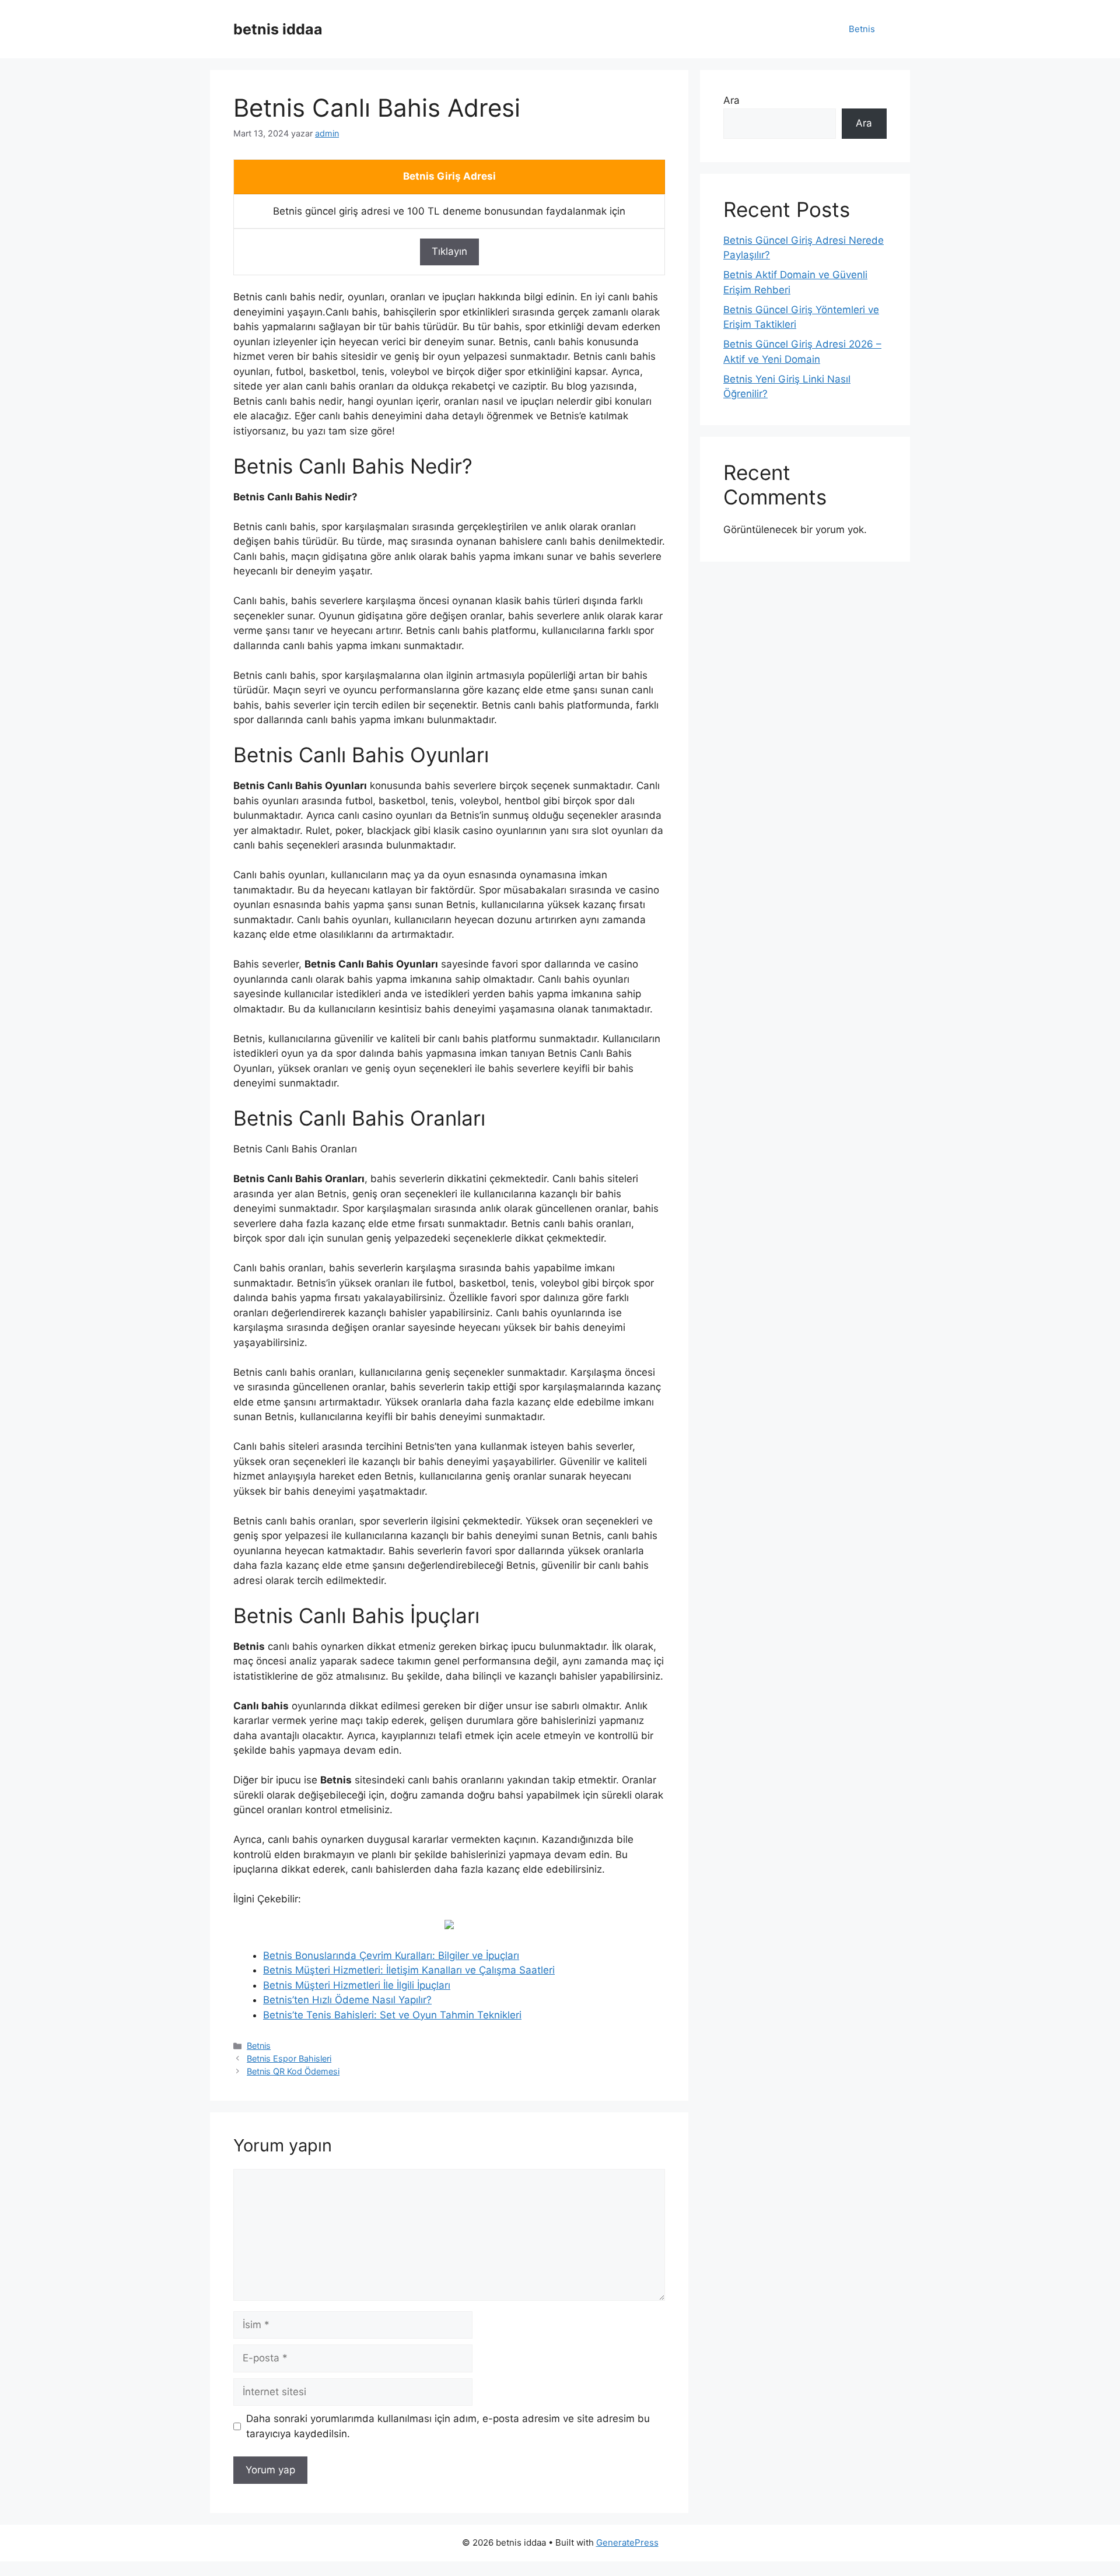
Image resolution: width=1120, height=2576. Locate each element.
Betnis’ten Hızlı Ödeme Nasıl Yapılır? (347, 2000)
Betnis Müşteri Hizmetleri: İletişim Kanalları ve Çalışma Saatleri (409, 1970)
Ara (731, 100)
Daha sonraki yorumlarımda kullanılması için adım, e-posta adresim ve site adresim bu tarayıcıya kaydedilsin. (448, 2426)
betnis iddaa (278, 29)
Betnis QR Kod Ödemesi (293, 2071)
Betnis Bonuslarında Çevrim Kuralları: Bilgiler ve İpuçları (391, 1955)
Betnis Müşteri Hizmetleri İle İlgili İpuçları (357, 1985)
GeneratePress (627, 2542)
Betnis (862, 29)
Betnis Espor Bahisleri (289, 2058)
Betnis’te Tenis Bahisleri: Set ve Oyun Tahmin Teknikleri (392, 2015)
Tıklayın (449, 251)
